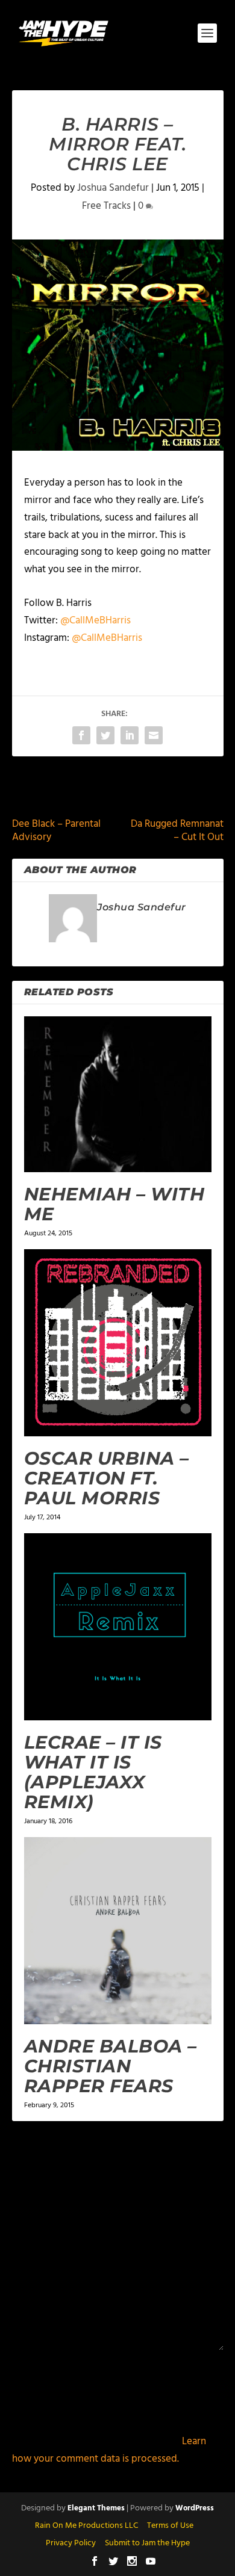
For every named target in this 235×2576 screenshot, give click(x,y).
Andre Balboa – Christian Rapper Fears (111, 2066)
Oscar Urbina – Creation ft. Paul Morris (107, 1478)
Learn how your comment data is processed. (109, 2450)
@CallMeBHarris (96, 621)
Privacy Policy (71, 2543)
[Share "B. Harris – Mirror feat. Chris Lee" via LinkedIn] (130, 735)
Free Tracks (106, 206)
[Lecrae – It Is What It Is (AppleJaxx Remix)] (118, 1627)
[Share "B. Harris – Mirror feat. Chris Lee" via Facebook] (81, 735)
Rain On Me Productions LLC (86, 2526)
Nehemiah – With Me (114, 1204)
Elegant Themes (96, 2508)
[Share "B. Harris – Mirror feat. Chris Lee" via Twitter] (105, 735)
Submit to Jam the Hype (147, 2543)
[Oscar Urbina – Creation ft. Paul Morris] (118, 1343)
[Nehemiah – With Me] (118, 1094)
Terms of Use (170, 2526)
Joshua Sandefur (113, 188)
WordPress (195, 2508)
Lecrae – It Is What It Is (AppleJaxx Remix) (93, 1772)
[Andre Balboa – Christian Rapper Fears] (118, 1931)
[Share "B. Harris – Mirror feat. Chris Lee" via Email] (154, 735)
